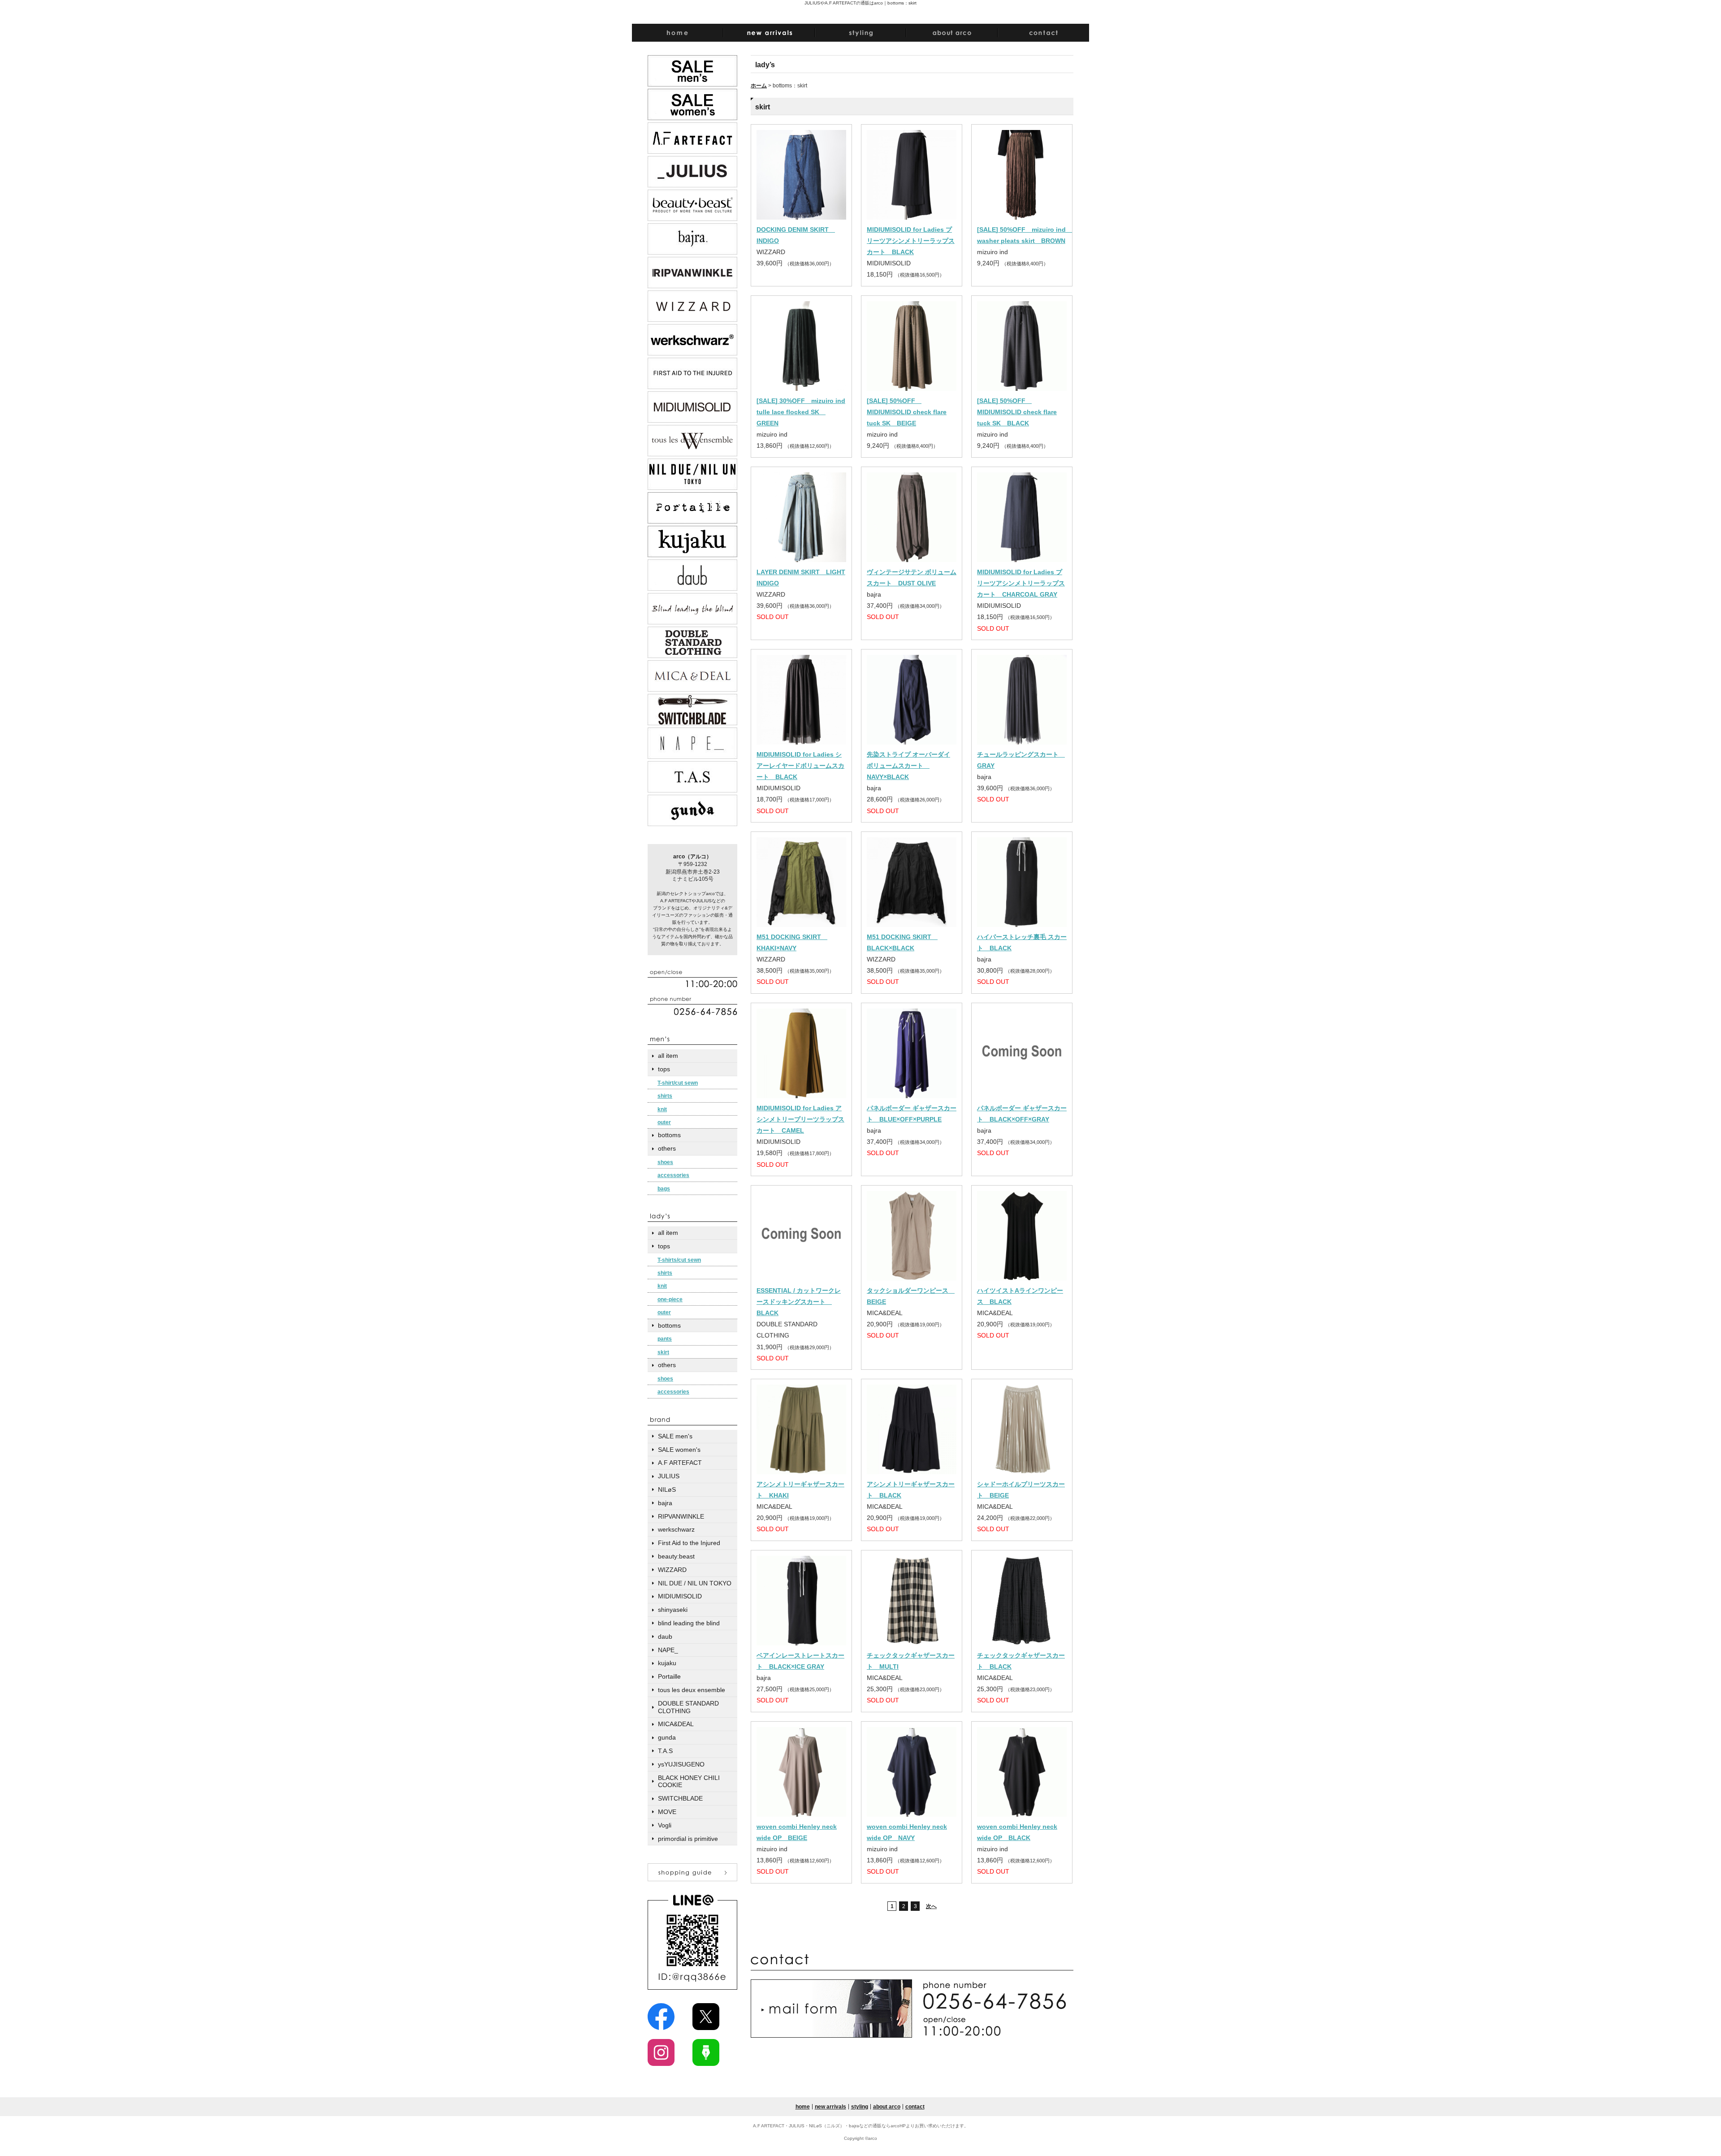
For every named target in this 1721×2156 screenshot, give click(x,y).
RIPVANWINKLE (681, 1516)
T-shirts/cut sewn (679, 1260)
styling (860, 2107)
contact (915, 2107)
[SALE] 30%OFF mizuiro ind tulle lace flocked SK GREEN (801, 412)
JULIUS (669, 1476)
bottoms (669, 1135)
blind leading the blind (689, 1623)
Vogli (665, 1825)
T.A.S (665, 1751)
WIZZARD (672, 1570)
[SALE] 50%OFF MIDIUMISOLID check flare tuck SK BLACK (1017, 412)
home (803, 2107)
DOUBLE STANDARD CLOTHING (688, 1707)
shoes (665, 1162)
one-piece (670, 1299)
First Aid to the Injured (689, 1543)
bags (664, 1189)
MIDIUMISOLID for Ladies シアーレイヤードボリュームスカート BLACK (800, 766)
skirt (663, 1352)
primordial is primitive (688, 1839)
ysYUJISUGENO (681, 1764)
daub (665, 1636)
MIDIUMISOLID (680, 1596)
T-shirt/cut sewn (678, 1083)
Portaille (669, 1676)
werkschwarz (676, 1529)
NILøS (667, 1489)
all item (668, 1056)
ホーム (759, 86)
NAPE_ (668, 1650)
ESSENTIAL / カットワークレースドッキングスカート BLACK (799, 1302)
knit (662, 1109)
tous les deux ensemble (692, 1690)
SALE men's (675, 1436)
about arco (887, 2107)
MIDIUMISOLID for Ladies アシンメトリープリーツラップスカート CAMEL (800, 1119)
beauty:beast (676, 1556)
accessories (673, 1175)
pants (665, 1339)
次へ (931, 1906)
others (667, 1148)
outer (664, 1122)
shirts (665, 1096)
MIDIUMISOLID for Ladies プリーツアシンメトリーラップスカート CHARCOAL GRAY (1021, 583)
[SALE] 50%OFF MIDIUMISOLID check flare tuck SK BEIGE (907, 412)
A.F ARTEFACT (680, 1463)
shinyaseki (673, 1610)
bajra (665, 1503)
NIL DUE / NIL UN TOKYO (695, 1583)
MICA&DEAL (676, 1724)
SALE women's (679, 1450)
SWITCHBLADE (680, 1798)
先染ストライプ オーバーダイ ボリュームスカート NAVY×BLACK (908, 766)
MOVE (667, 1812)
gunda (667, 1737)
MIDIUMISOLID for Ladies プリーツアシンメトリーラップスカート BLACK (911, 241)
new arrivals (830, 2107)
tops (664, 1069)
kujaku (667, 1663)
